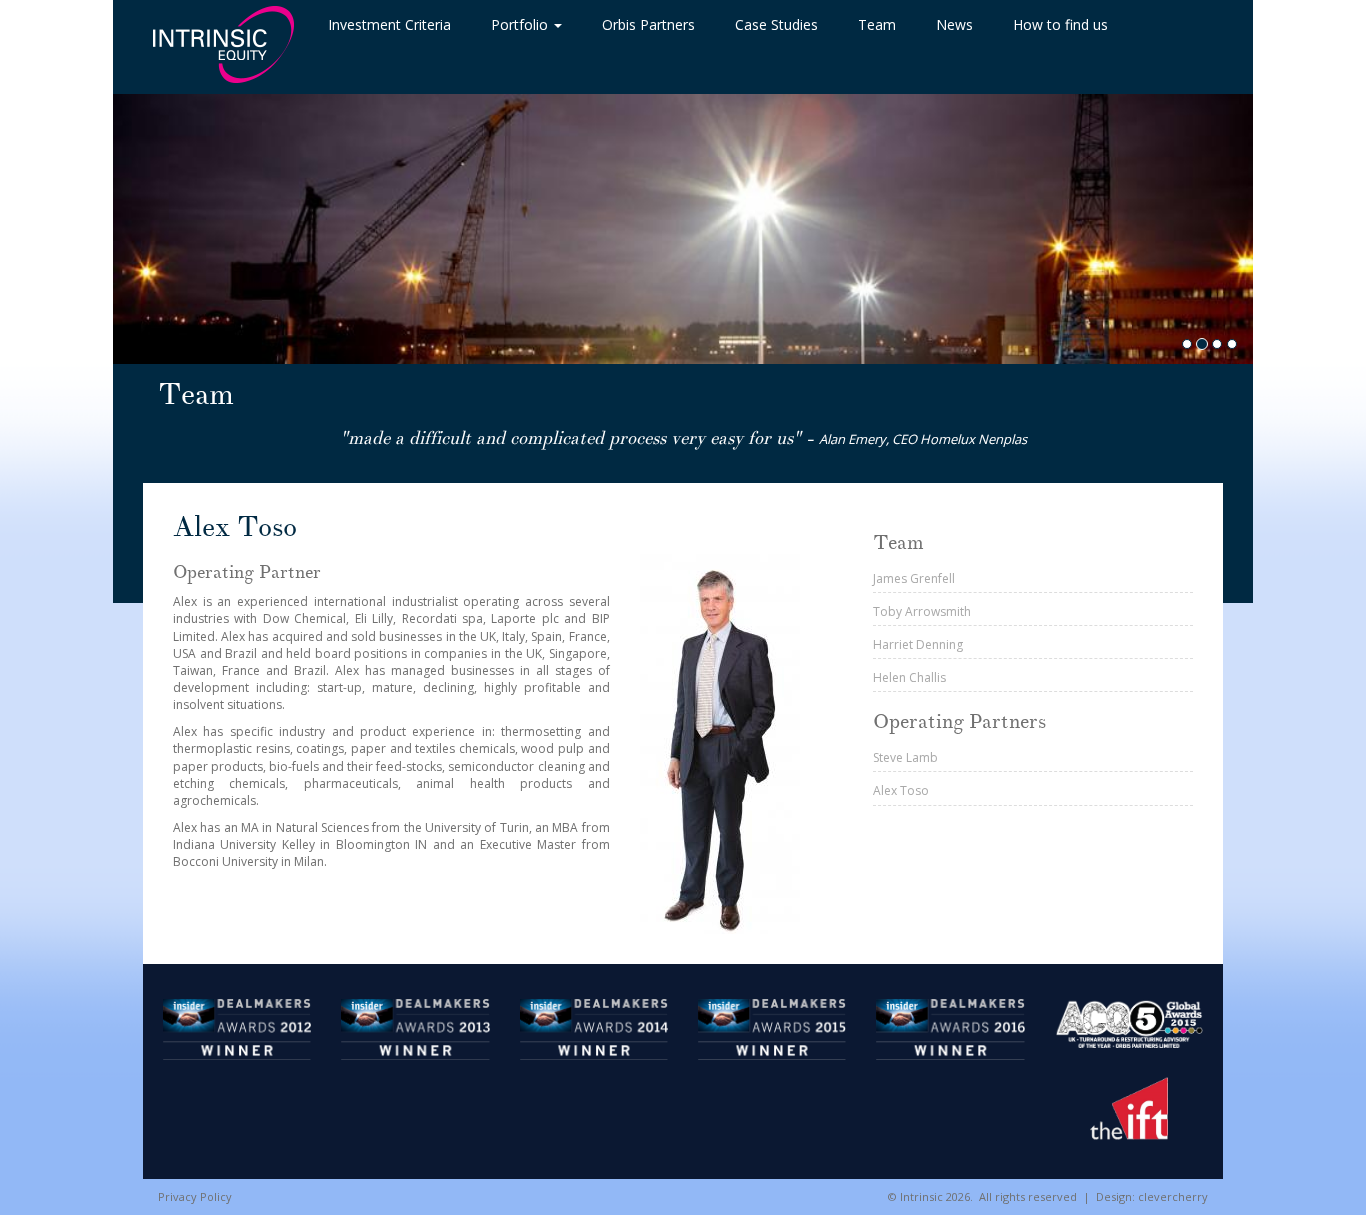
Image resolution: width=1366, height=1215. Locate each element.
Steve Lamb (905, 757)
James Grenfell (914, 578)
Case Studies (776, 24)
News (954, 24)
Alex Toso (901, 790)
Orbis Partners (648, 24)
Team (877, 24)
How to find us (1060, 24)
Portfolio (521, 24)
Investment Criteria (389, 24)
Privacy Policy (195, 1196)
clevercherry (1173, 1196)
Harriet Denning (918, 644)
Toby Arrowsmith (922, 611)
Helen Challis (909, 677)
